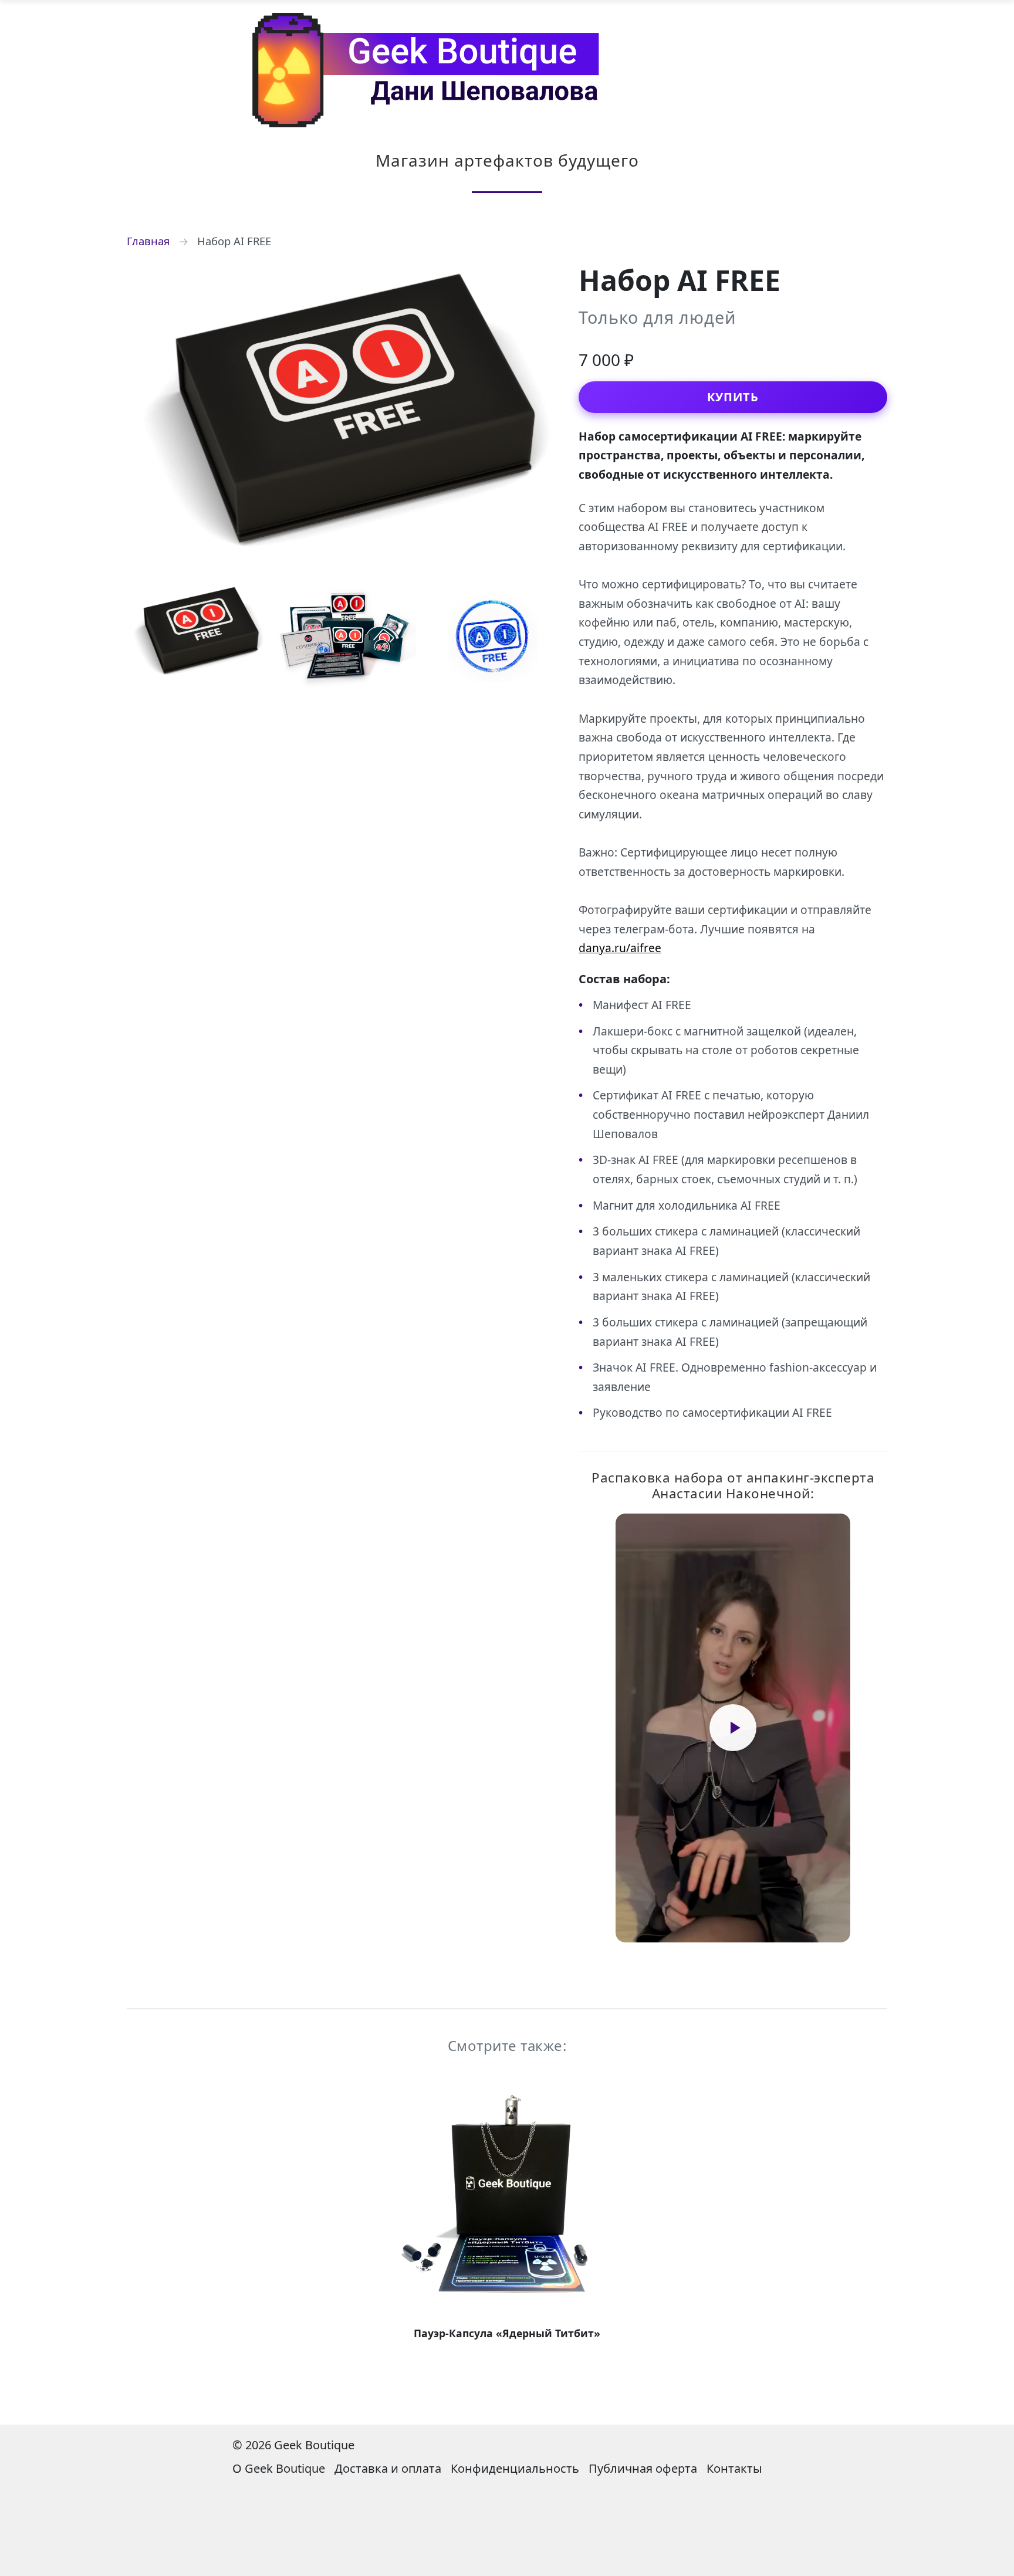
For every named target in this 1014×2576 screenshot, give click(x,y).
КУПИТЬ (733, 397)
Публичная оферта (643, 2468)
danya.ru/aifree (620, 948)
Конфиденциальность (515, 2468)
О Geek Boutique (279, 2468)
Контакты (734, 2468)
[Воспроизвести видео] (733, 1728)
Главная (148, 241)
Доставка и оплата (388, 2468)
